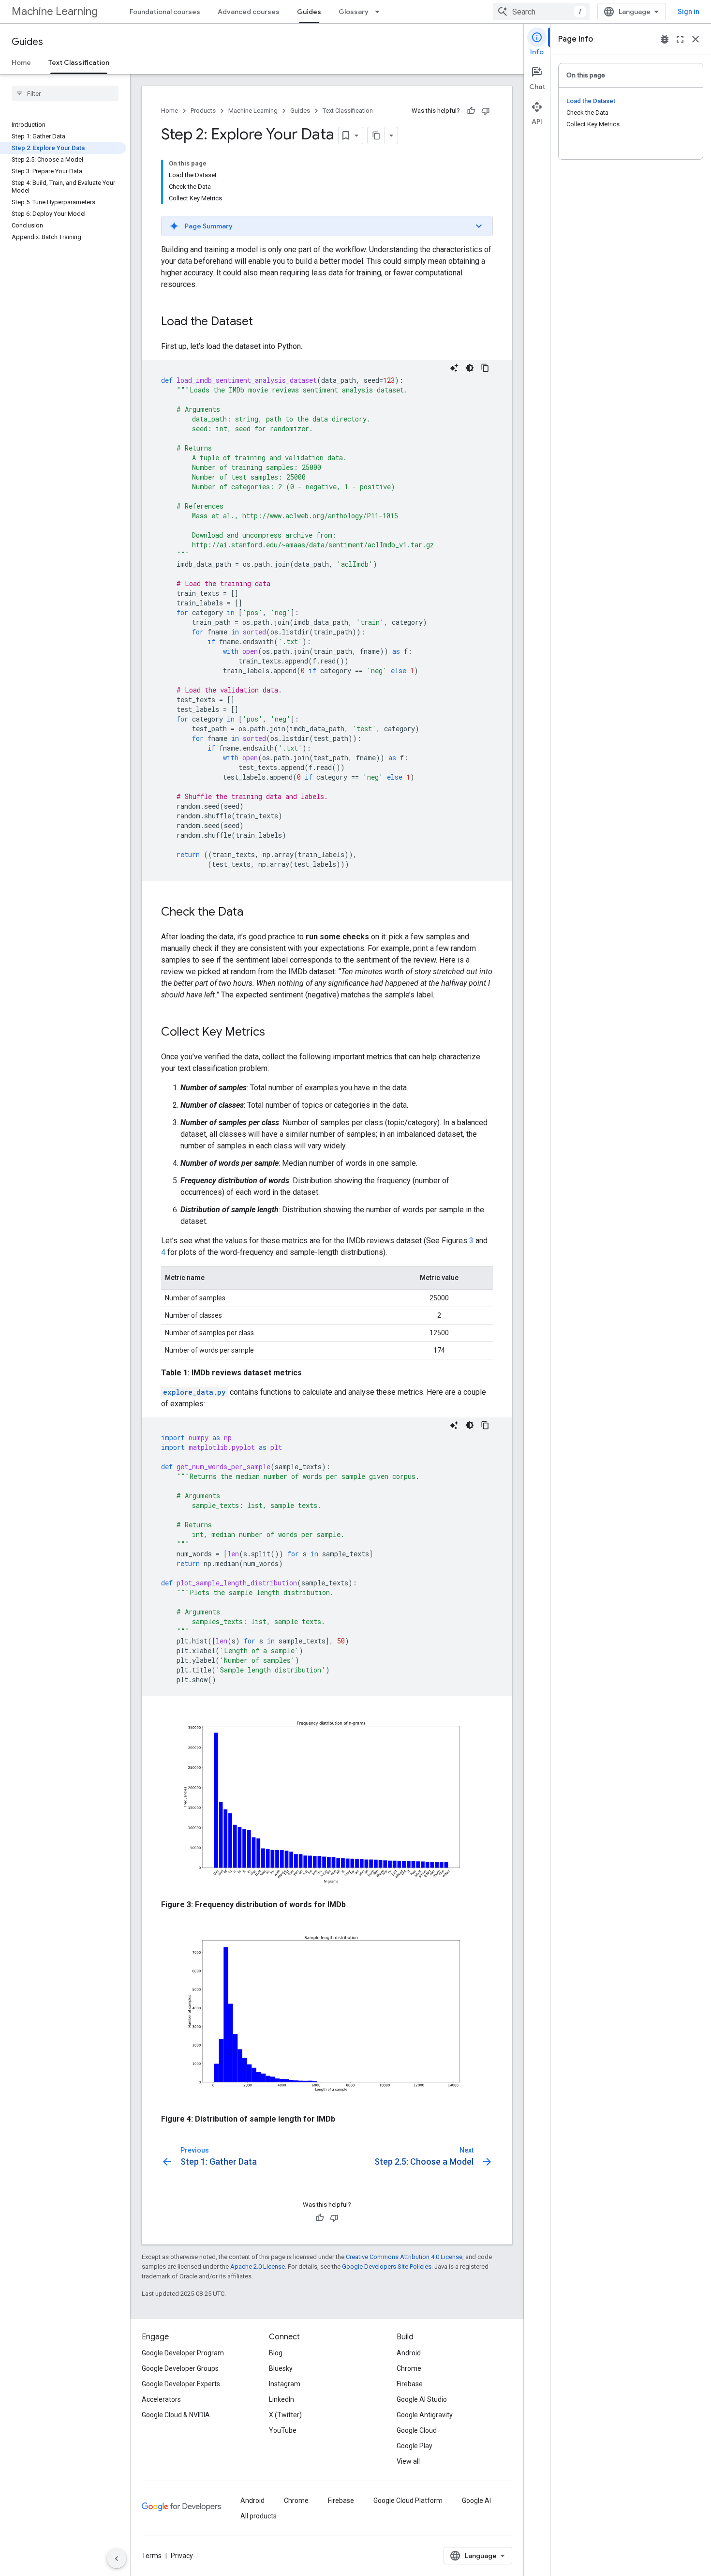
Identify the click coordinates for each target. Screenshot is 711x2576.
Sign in (689, 12)
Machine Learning (55, 11)
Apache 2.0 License (258, 2267)
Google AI (476, 2501)
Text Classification (79, 62)
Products (203, 111)
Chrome (409, 2368)
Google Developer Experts (181, 2384)
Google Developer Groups (180, 2368)
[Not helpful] (486, 111)
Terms (152, 2556)
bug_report (665, 39)
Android (409, 2353)
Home (21, 62)
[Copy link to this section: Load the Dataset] (263, 322)
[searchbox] (65, 93)
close (696, 39)
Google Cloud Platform (408, 2501)
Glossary (354, 12)
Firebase (410, 2384)
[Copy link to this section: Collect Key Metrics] (275, 1033)
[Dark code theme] (470, 368)
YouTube (283, 2430)
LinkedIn (281, 2399)
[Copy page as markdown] (376, 136)
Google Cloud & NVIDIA (176, 2415)
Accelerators (161, 2399)
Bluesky (281, 2368)
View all (408, 2461)
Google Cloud (417, 2430)
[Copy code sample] (485, 368)
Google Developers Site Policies (387, 2267)
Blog (276, 2353)
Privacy (182, 2556)
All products (259, 2516)
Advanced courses (249, 12)
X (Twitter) (285, 2415)
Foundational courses (165, 12)
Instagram (285, 2384)
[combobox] (541, 12)
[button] (327, 226)
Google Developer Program (183, 2353)
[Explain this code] (454, 368)
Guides (309, 12)
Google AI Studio (422, 2399)
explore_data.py (194, 1392)
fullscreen (680, 39)
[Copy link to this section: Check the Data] (253, 913)
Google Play (415, 2446)
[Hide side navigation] (117, 2559)
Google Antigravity (425, 2415)
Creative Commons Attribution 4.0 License (404, 2257)
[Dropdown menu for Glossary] (380, 12)
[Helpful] (471, 111)
